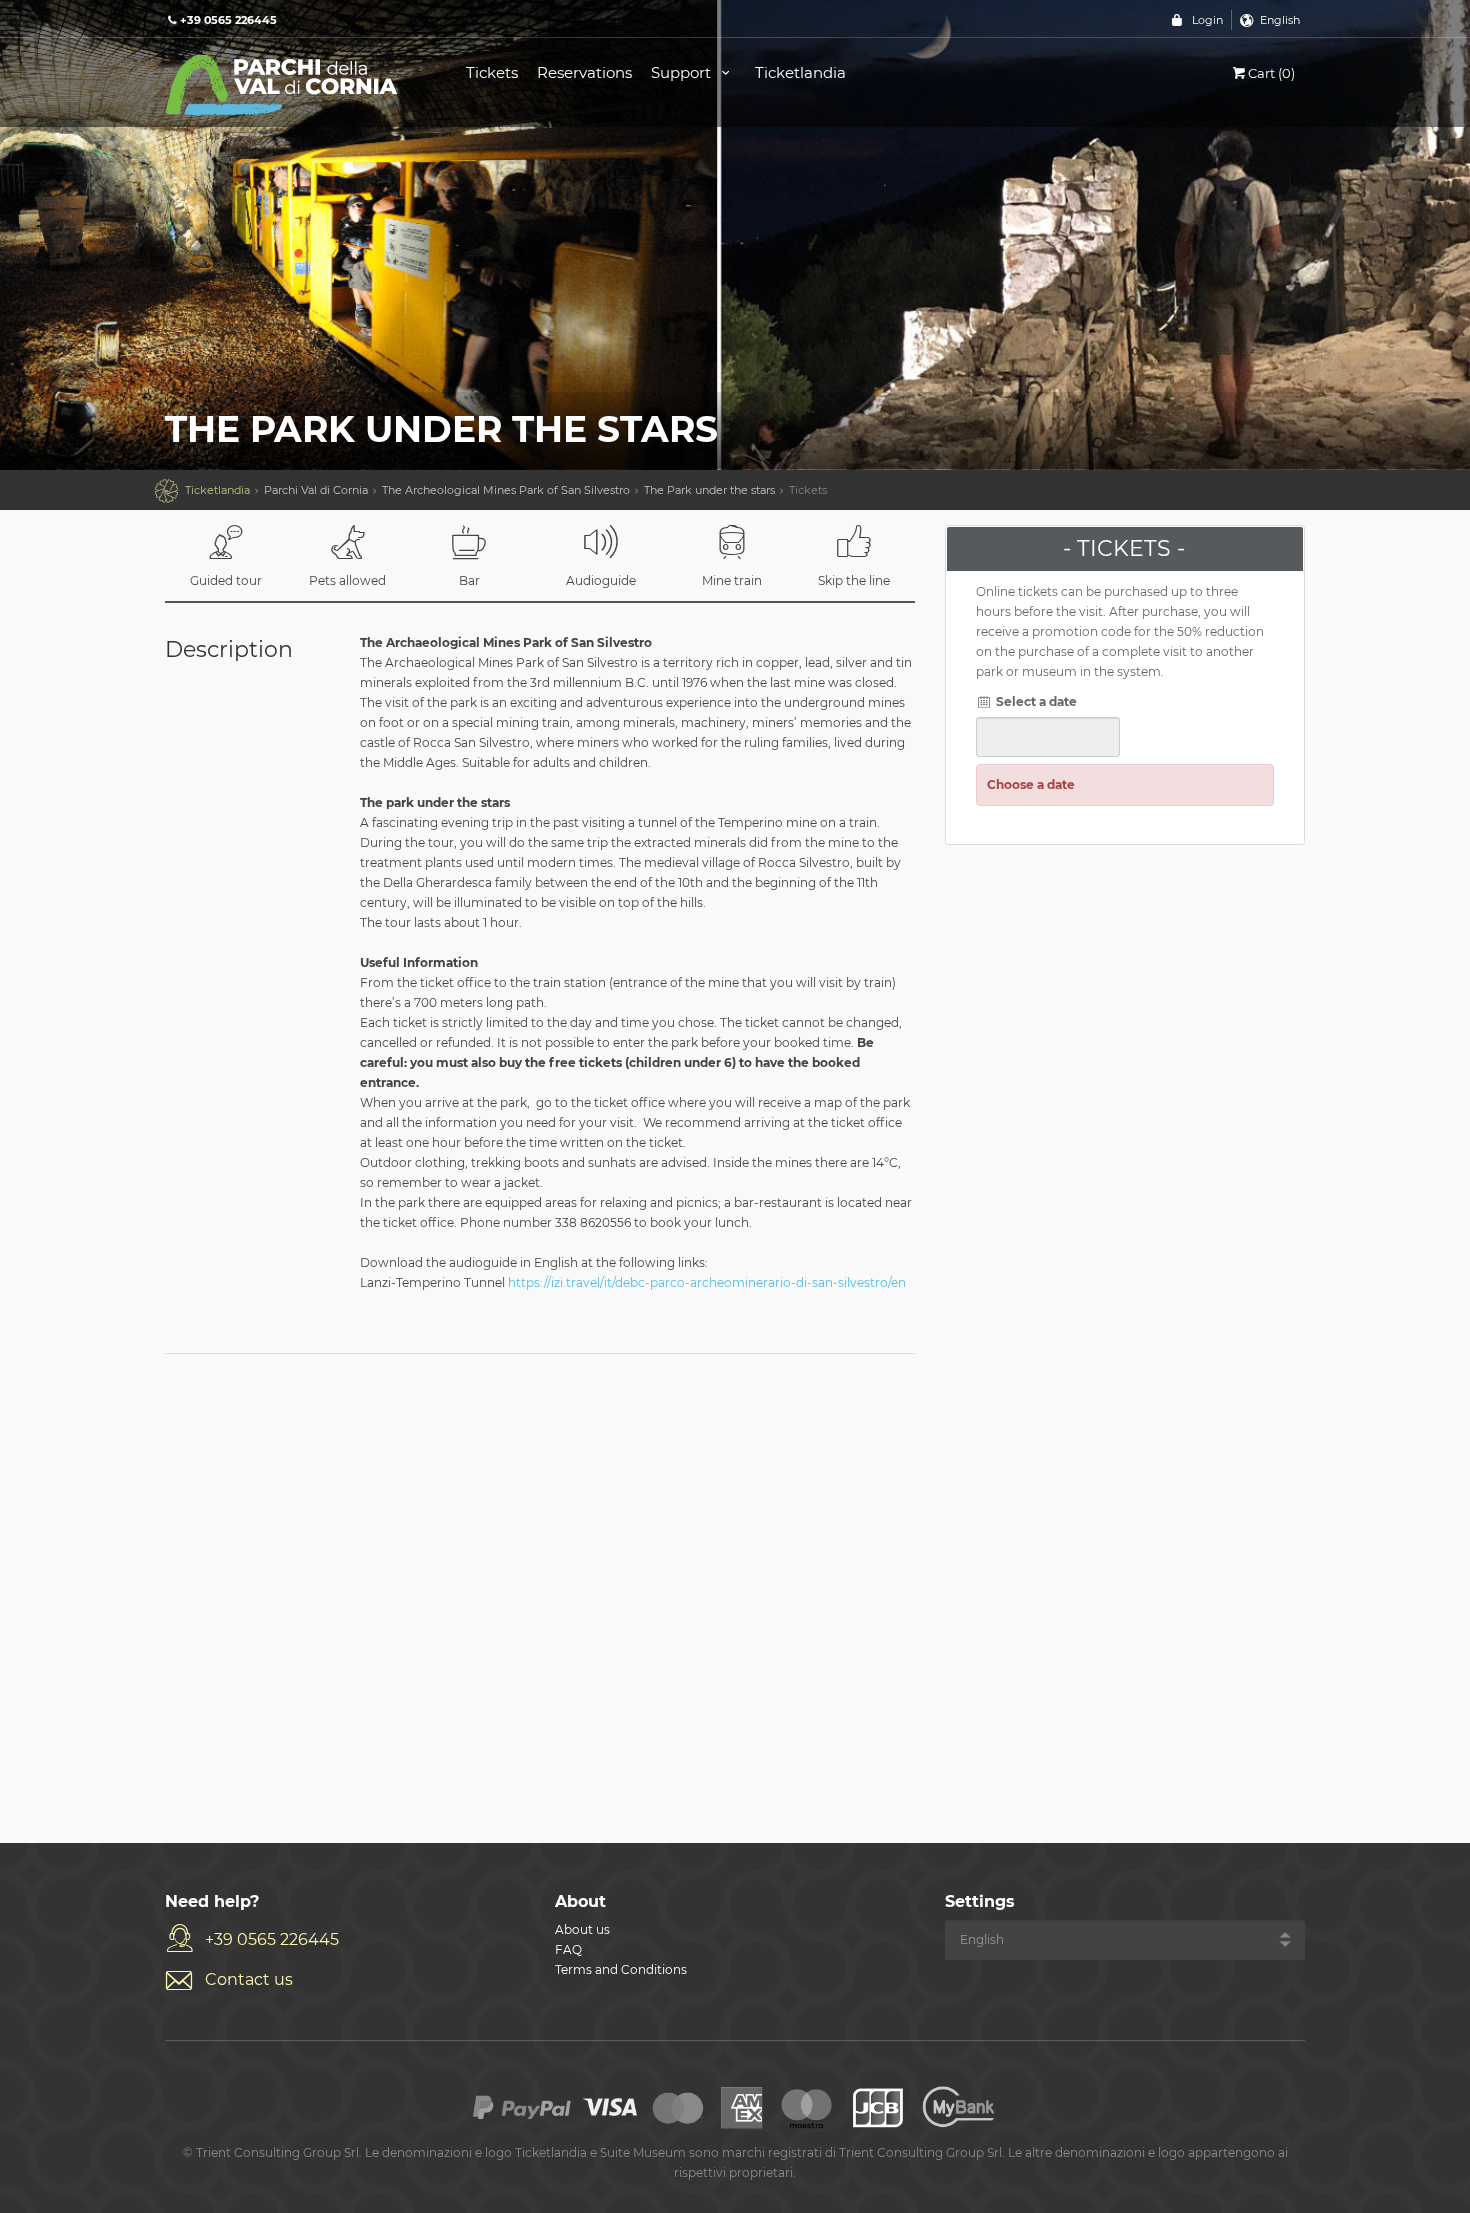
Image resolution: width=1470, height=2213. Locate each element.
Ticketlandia (800, 72)
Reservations (584, 72)
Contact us (249, 1979)
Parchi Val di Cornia (316, 490)
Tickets (492, 72)
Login (1207, 20)
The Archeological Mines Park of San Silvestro (506, 490)
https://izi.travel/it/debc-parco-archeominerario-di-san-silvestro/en (707, 1282)
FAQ (568, 1949)
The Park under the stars (709, 490)
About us (582, 1929)
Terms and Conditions (621, 1969)
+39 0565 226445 (272, 1939)
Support (683, 72)
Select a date (1035, 701)
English (1280, 20)
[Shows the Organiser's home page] (293, 83)
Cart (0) (1271, 73)
